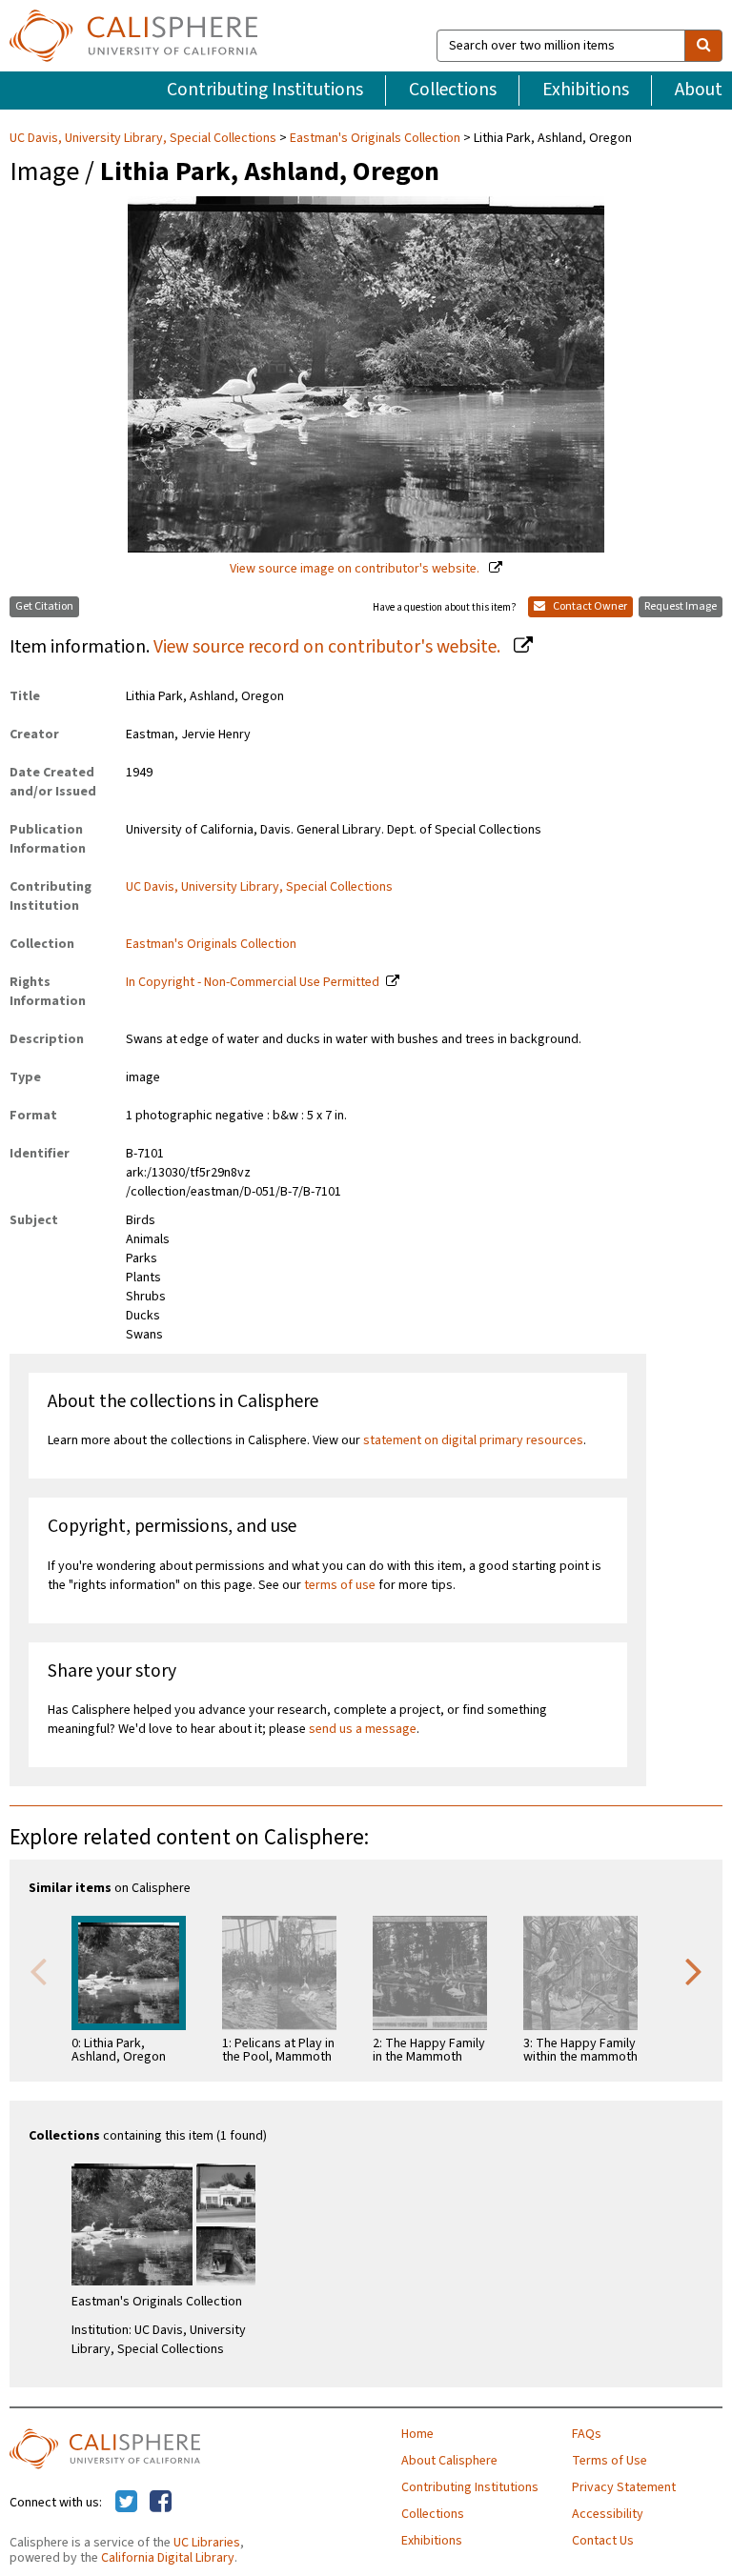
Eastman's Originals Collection (375, 138)
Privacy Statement (624, 2487)
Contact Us (603, 2541)
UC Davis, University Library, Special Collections (144, 138)
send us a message (363, 1729)
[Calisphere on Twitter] (126, 2503)
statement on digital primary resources (473, 1440)
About (699, 90)
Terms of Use (610, 2461)
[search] (703, 46)
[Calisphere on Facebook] (161, 2503)
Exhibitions (586, 90)
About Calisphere (449, 2461)
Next (694, 1970)
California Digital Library (168, 2558)
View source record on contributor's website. (329, 647)
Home (417, 2434)
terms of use (340, 1585)
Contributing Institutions (265, 90)
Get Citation (44, 606)
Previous (38, 1970)
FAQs (587, 2434)
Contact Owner (589, 606)
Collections (453, 90)
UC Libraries (207, 2543)
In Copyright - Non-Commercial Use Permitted (253, 982)
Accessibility (608, 2514)
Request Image (681, 606)
